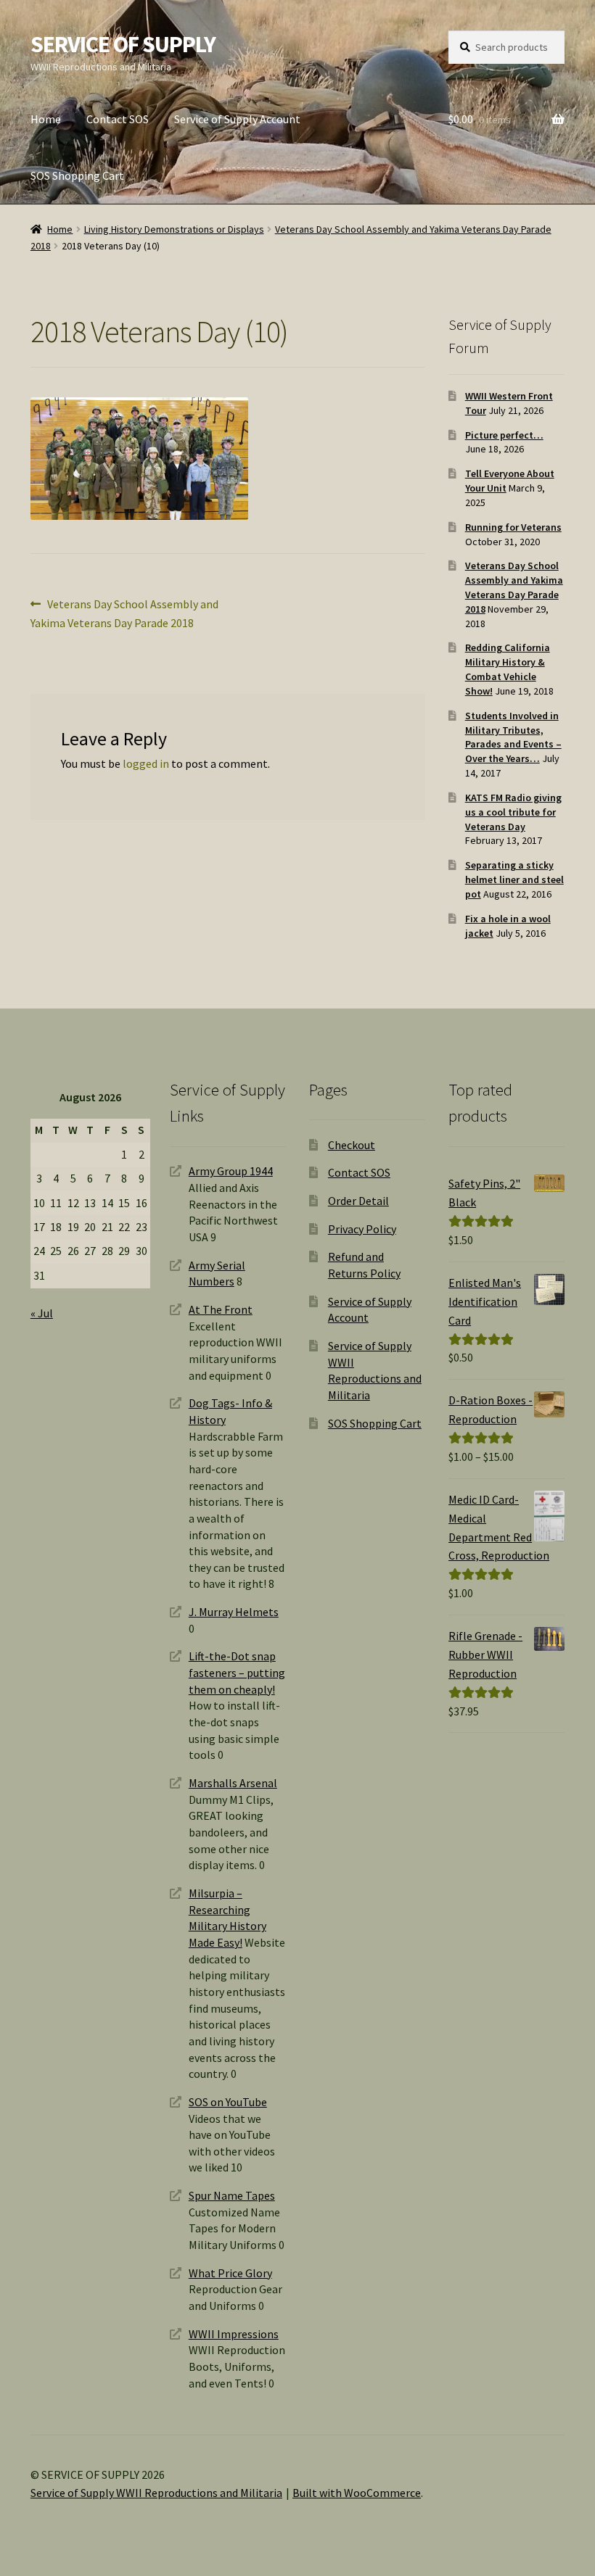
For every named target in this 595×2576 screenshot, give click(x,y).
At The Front (221, 1309)
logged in (146, 763)
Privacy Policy (362, 1229)
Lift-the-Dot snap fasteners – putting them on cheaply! (237, 1672)
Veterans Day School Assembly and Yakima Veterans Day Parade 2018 (124, 613)
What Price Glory (230, 2273)
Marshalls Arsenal (233, 1783)
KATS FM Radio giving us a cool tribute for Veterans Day (513, 812)
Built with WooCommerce (357, 2493)
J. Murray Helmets (234, 1612)
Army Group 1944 (231, 1171)
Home (46, 119)
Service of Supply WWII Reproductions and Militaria (156, 2493)
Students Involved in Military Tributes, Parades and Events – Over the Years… (513, 737)
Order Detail (358, 1201)
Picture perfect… (504, 435)
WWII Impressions (234, 2334)
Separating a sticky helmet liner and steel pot (514, 879)
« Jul (42, 1313)
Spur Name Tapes (232, 2195)
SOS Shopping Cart (77, 175)
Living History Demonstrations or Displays (174, 229)
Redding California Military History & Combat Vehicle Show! (508, 669)
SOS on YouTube (228, 2102)
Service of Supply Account (237, 119)
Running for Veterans (513, 527)
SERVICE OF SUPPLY (123, 44)
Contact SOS (118, 119)
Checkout (352, 1145)
